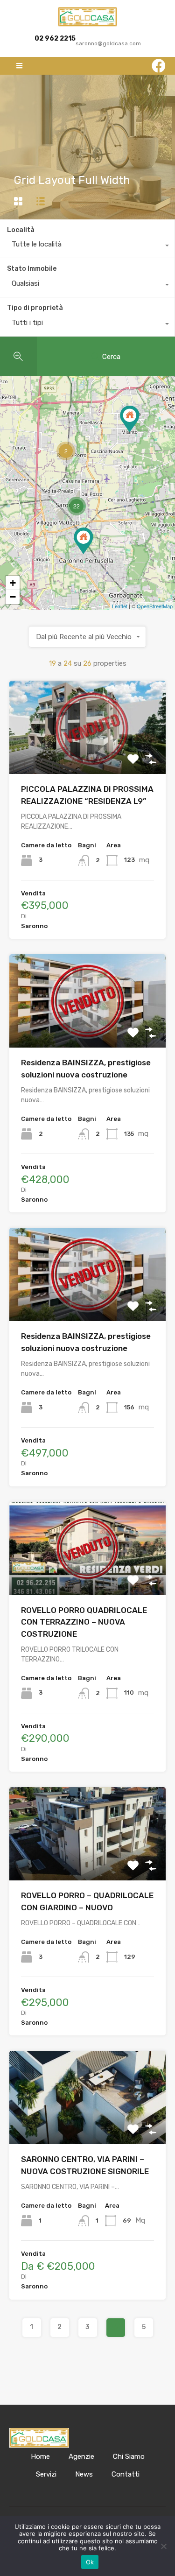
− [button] (13, 597)
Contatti (126, 2474)
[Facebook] (159, 66)
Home (40, 2456)
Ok (90, 2562)
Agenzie (81, 2456)
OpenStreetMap (155, 606)
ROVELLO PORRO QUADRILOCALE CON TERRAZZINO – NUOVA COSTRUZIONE (84, 1622)
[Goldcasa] (88, 17)
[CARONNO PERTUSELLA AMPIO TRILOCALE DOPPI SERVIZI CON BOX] (84, 541)
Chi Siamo (129, 2456)
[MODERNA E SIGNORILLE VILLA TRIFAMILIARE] (130, 419)
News (84, 2474)
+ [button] (13, 583)
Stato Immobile (32, 269)
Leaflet (120, 606)
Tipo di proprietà (35, 308)
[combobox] (87, 246)
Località (21, 230)
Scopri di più (87, 756)
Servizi (46, 2474)
